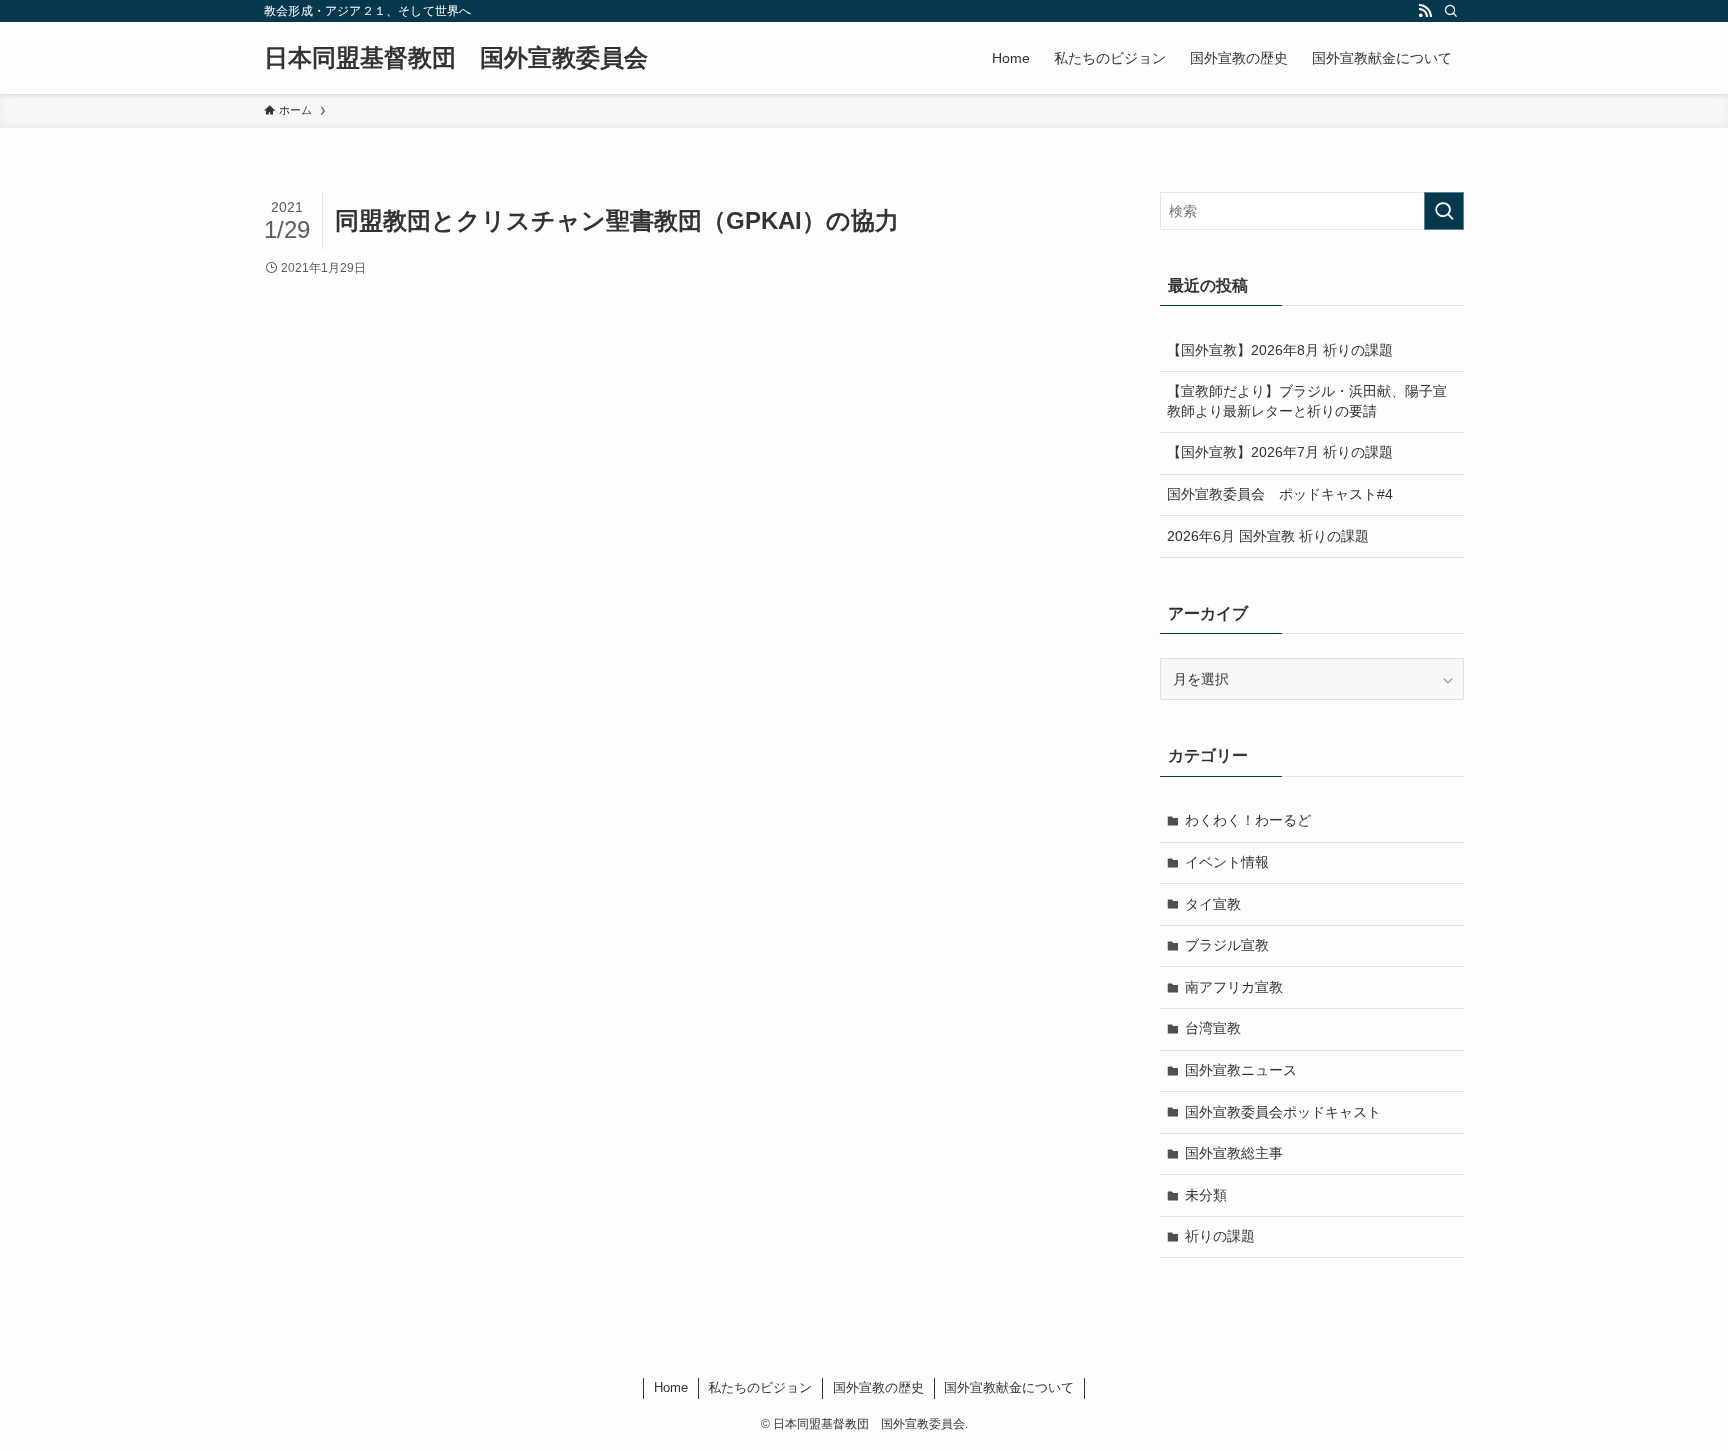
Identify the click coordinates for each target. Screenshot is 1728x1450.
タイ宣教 (1213, 904)
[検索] (1451, 11)
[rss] (1425, 11)
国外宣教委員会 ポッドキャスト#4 (1280, 494)
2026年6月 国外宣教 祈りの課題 (1268, 536)
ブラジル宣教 (1227, 945)
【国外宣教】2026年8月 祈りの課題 (1280, 350)
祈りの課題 (1220, 1236)
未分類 (1206, 1195)
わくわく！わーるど (1248, 820)
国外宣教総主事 (1234, 1153)
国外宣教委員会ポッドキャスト (1283, 1112)
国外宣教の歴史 (878, 1387)
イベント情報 (1227, 862)
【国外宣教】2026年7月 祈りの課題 (1280, 452)
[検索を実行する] (1444, 211)
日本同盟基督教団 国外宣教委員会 (456, 58)
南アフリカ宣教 (1234, 987)
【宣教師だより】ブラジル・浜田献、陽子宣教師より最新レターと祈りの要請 (1307, 401)
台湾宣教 (1213, 1028)
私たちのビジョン (760, 1387)
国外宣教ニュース (1241, 1070)
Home (671, 1387)
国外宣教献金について (1009, 1387)
